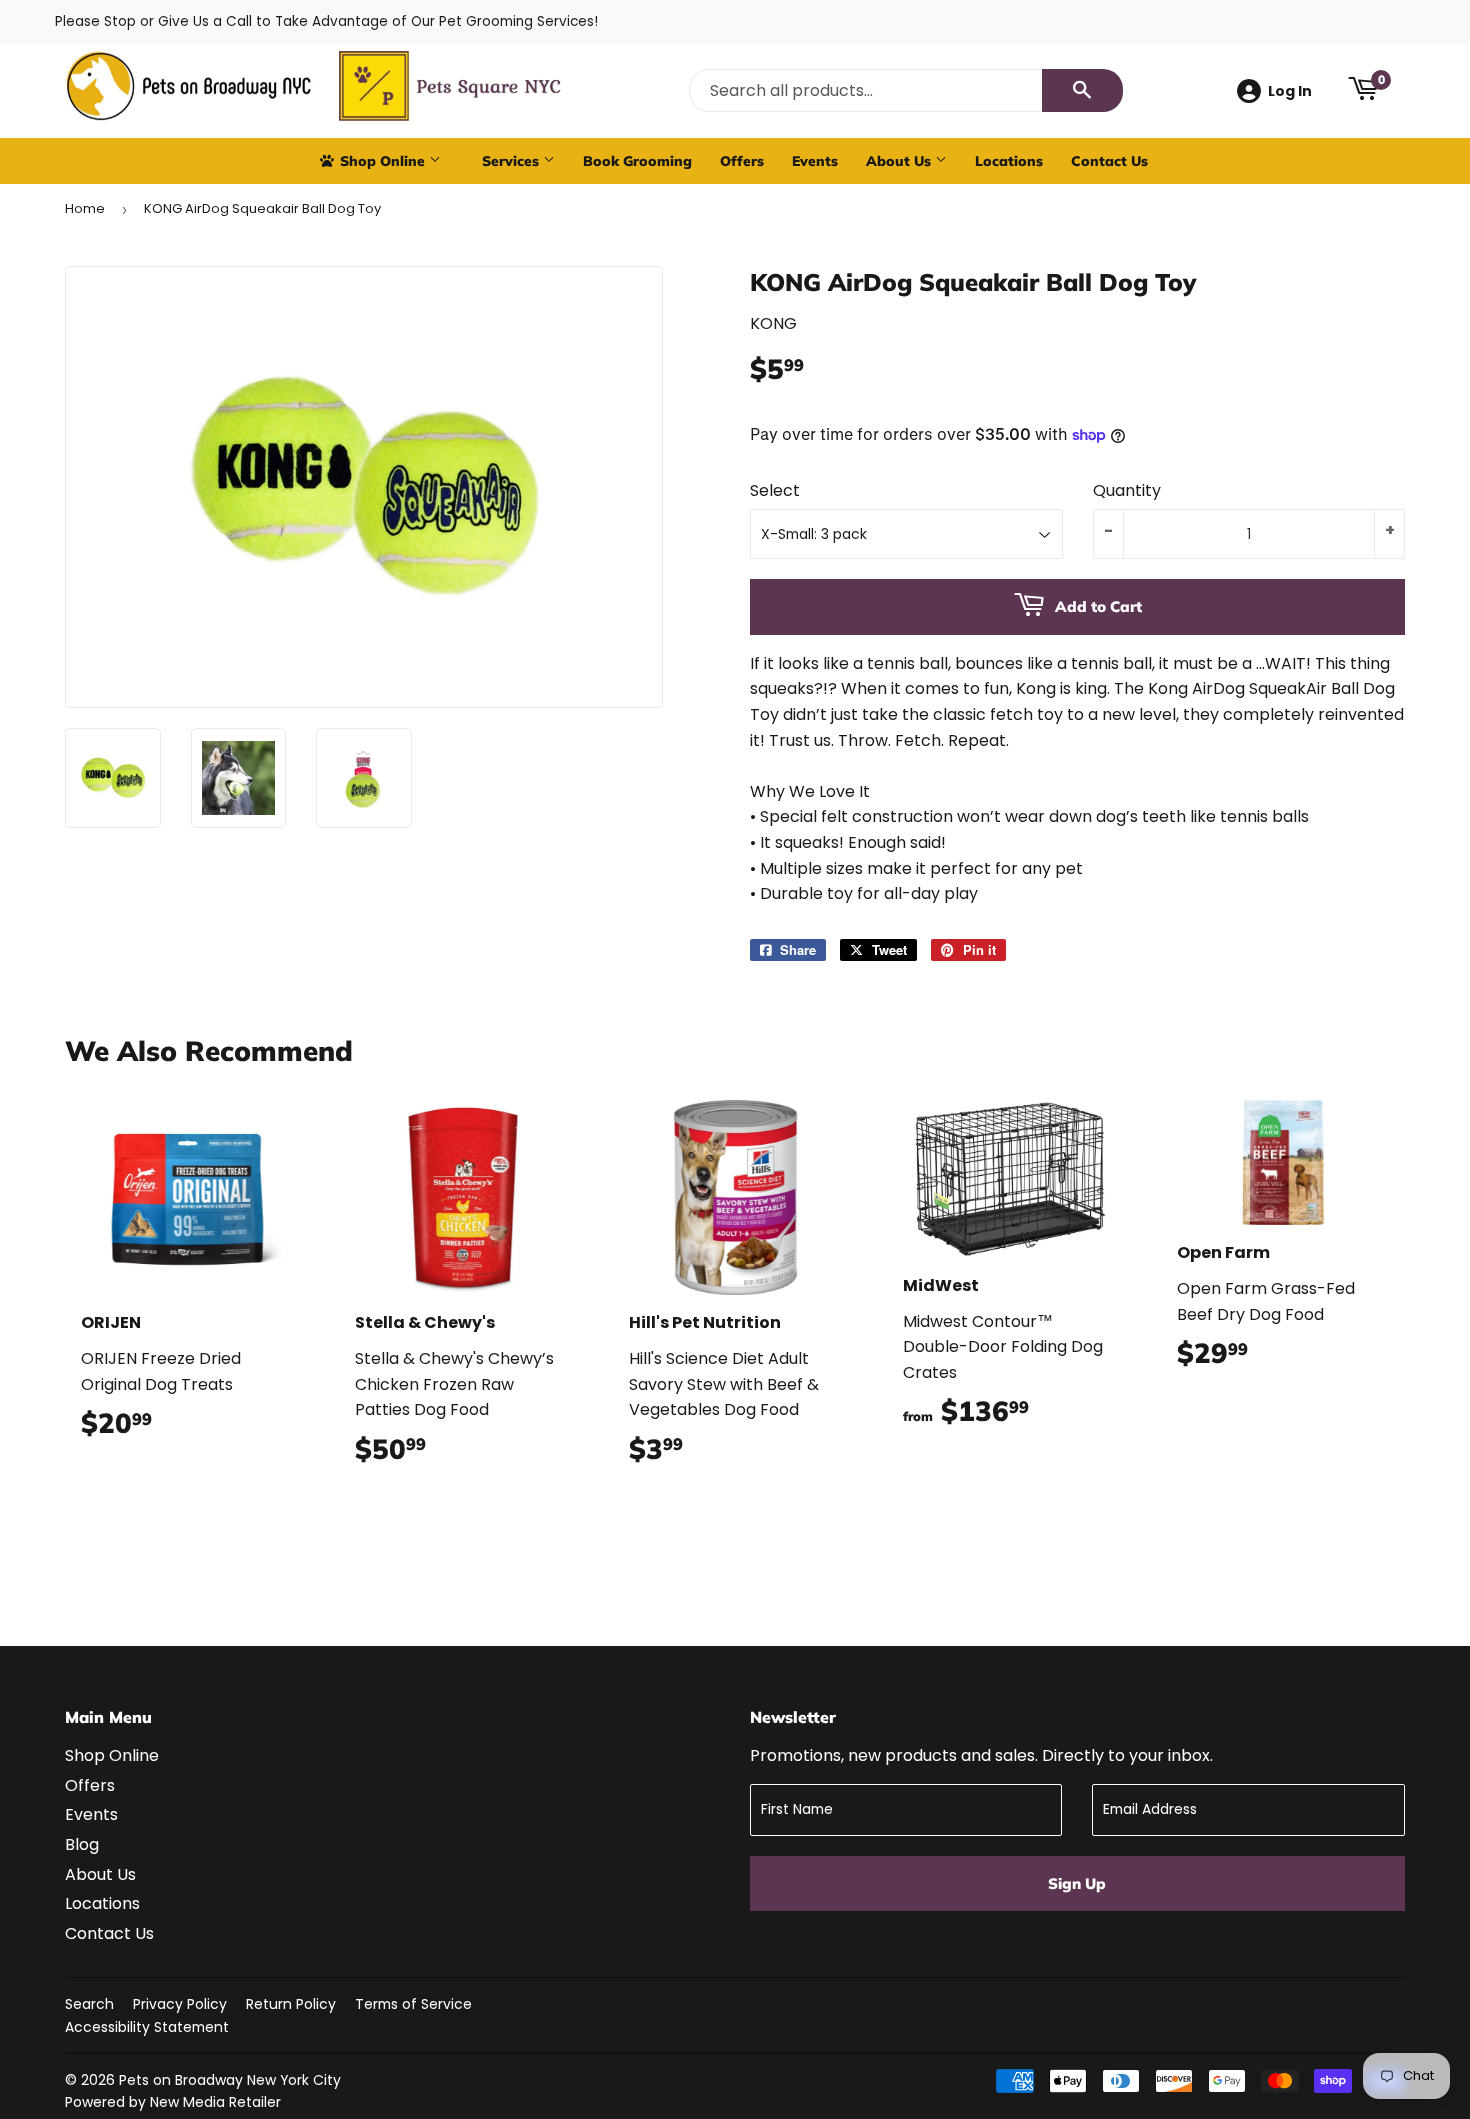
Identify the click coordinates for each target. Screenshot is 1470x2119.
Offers (742, 160)
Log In (1290, 91)
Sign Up (1077, 1883)
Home (85, 208)
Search (89, 2004)
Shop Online (382, 160)
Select (775, 490)
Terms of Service (413, 2004)
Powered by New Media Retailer (173, 2102)
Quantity (1127, 490)
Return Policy (291, 2004)
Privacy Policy (180, 2004)
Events (815, 160)
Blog (82, 1844)
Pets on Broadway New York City (230, 2080)
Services (512, 160)
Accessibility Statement (147, 2027)
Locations (1009, 160)
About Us (900, 160)
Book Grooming (637, 160)
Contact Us (1109, 160)
